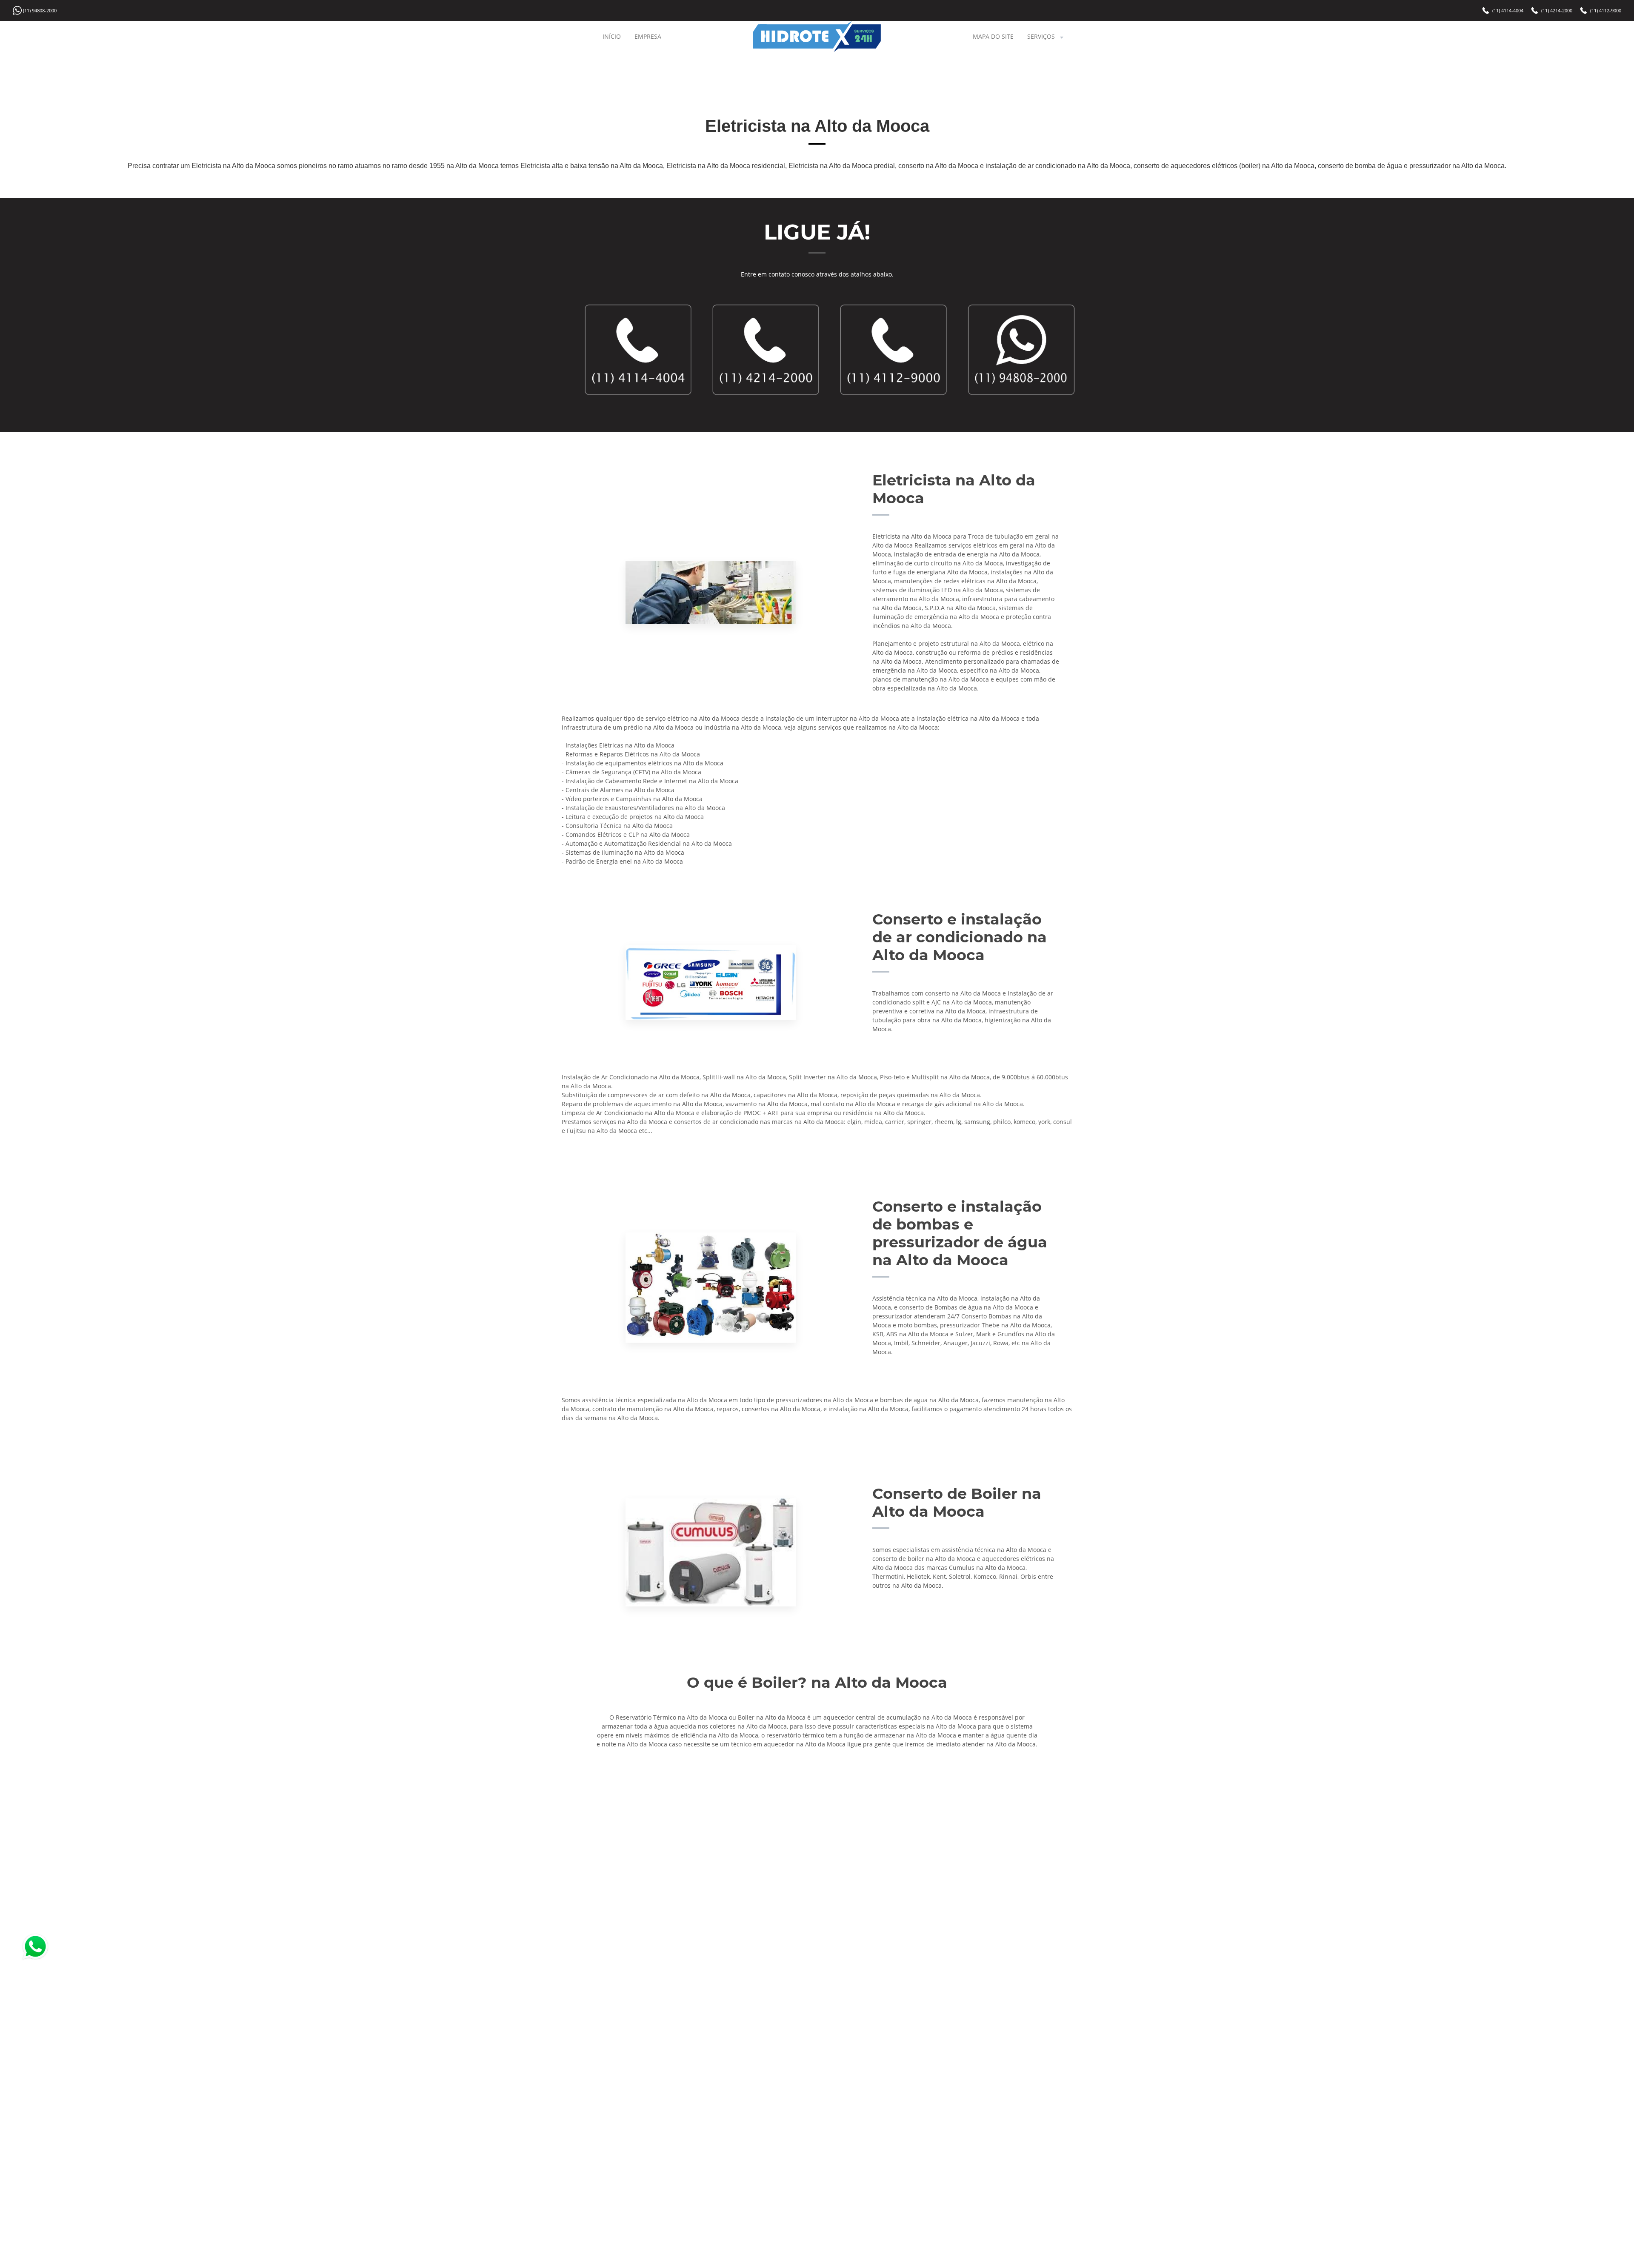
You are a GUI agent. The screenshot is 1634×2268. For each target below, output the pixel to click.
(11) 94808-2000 (40, 10)
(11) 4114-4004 (1508, 10)
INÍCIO (612, 36)
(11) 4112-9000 (1606, 10)
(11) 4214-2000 (1557, 10)
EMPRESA (648, 36)
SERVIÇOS (1041, 36)
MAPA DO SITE (993, 36)
